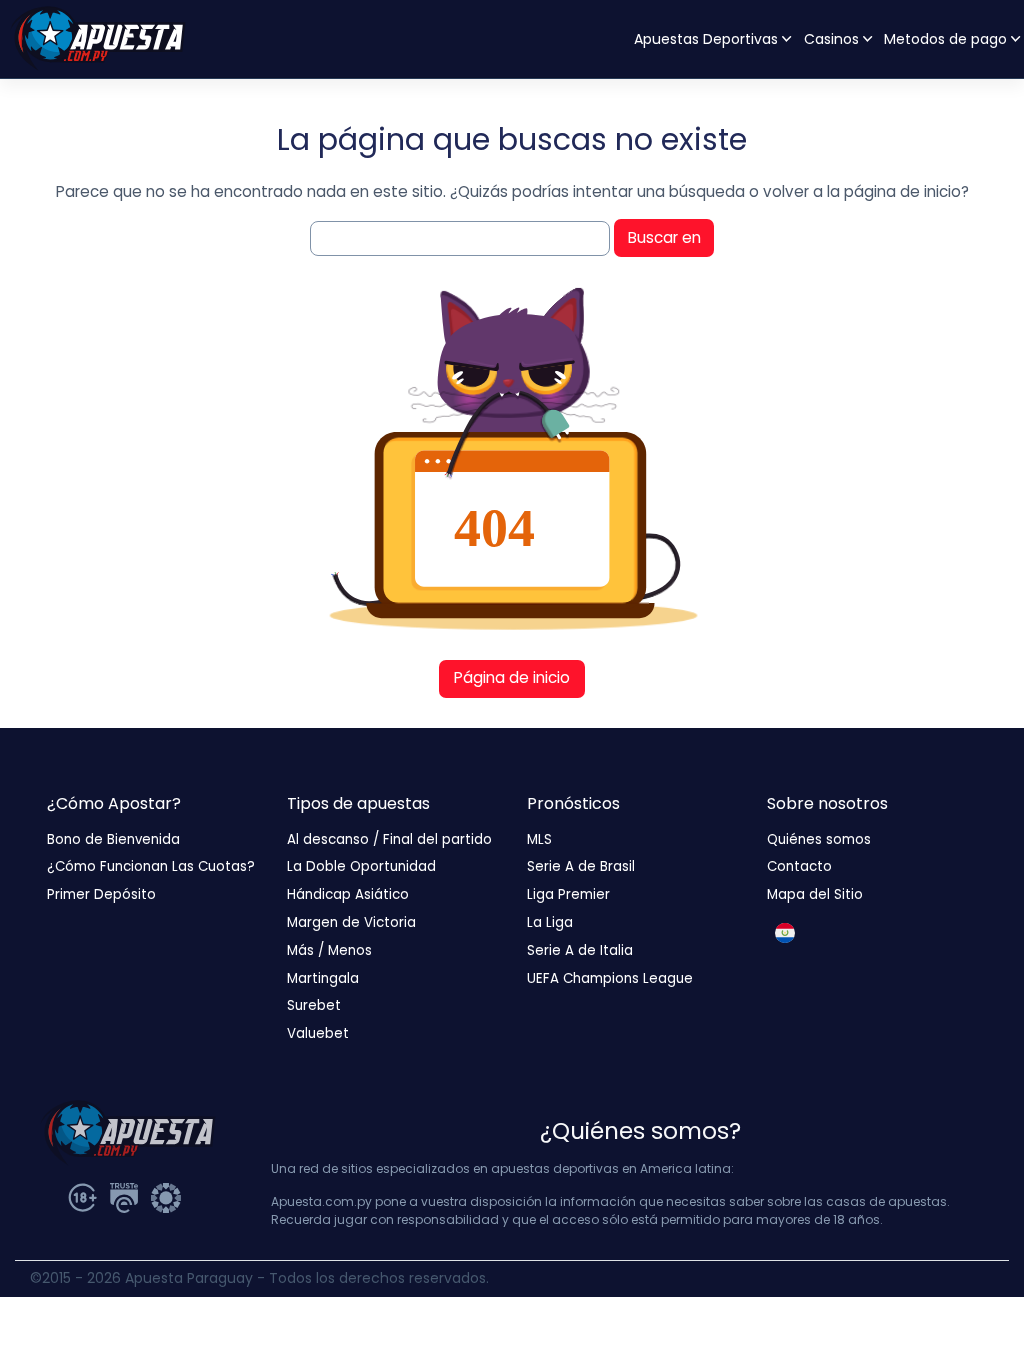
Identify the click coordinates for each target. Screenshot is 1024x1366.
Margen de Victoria (351, 922)
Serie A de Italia (580, 950)
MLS (539, 839)
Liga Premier (568, 894)
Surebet (314, 1005)
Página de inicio (512, 677)
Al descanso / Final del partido (389, 839)
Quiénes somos (819, 839)
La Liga (550, 922)
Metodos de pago (945, 39)
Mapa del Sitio (815, 894)
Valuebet (318, 1033)
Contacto (799, 866)
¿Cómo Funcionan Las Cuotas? (151, 866)
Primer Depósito (101, 894)
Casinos (831, 39)
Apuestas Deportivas (706, 39)
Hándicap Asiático (348, 894)
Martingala (323, 978)
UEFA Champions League (610, 978)
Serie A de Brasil (581, 866)
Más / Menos (329, 950)
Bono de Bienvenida (113, 839)
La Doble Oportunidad (361, 866)
